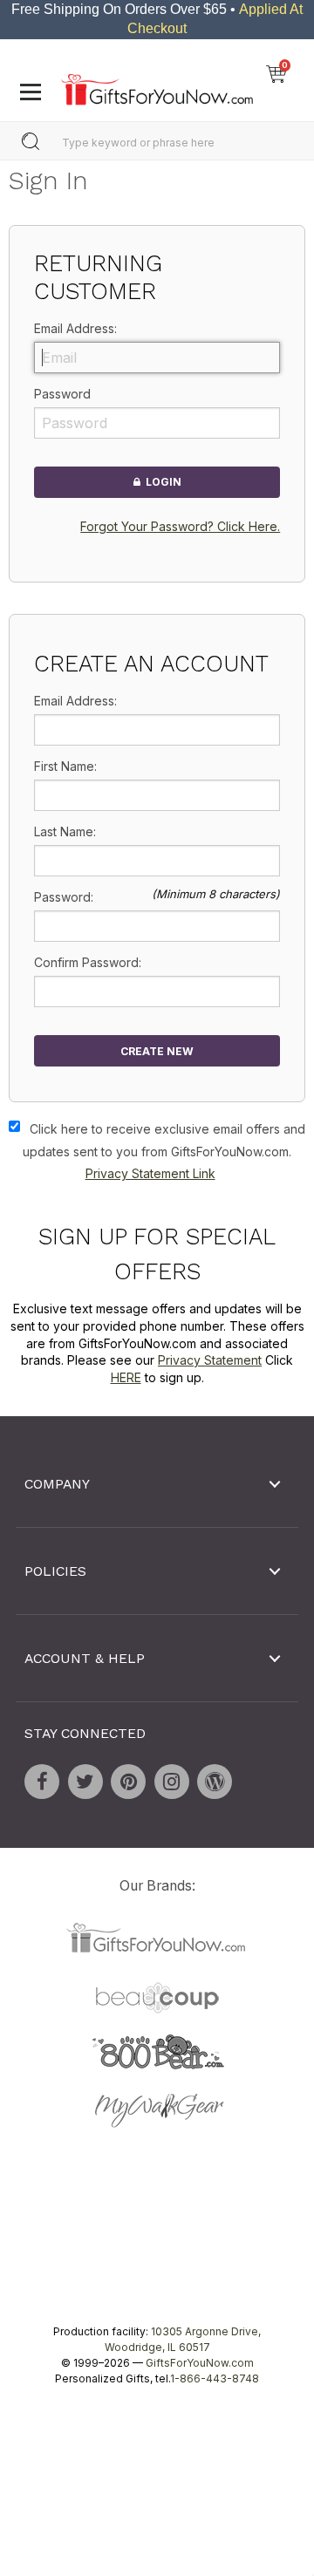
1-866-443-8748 (215, 2379)
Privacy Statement (210, 1360)
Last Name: (65, 831)
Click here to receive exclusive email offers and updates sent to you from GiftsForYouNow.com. (164, 1151)
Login (161, 483)
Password (62, 394)
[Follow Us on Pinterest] (128, 1782)
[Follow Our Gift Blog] (215, 1782)
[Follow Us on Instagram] (172, 1782)
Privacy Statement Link (150, 1173)
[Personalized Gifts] (157, 85)
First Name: (65, 766)
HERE (126, 1377)
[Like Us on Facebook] (42, 1782)
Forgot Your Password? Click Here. (180, 526)
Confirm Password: (88, 962)
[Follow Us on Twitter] (85, 1782)
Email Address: (75, 328)
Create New (157, 1051)
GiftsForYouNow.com (200, 2364)
